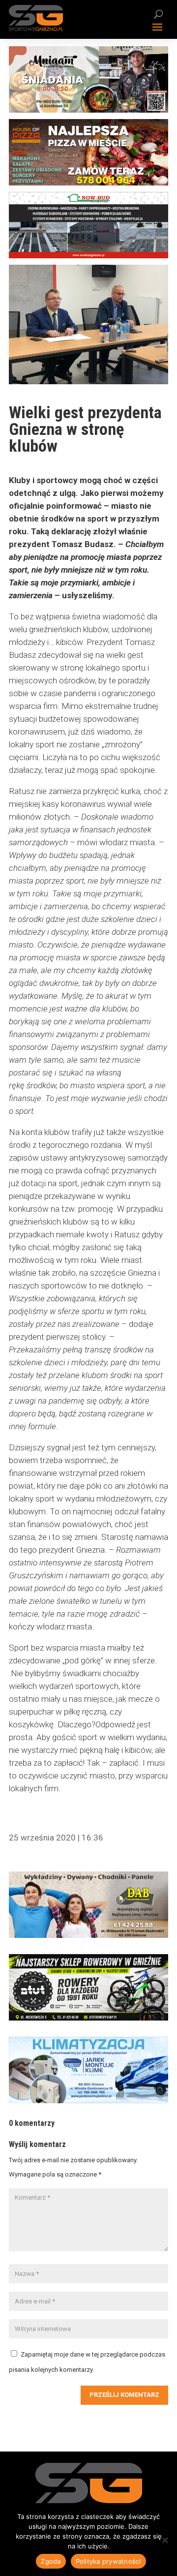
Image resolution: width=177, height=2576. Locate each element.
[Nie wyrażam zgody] (165, 2540)
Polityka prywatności (108, 2561)
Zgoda (51, 2561)
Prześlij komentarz (124, 2395)
